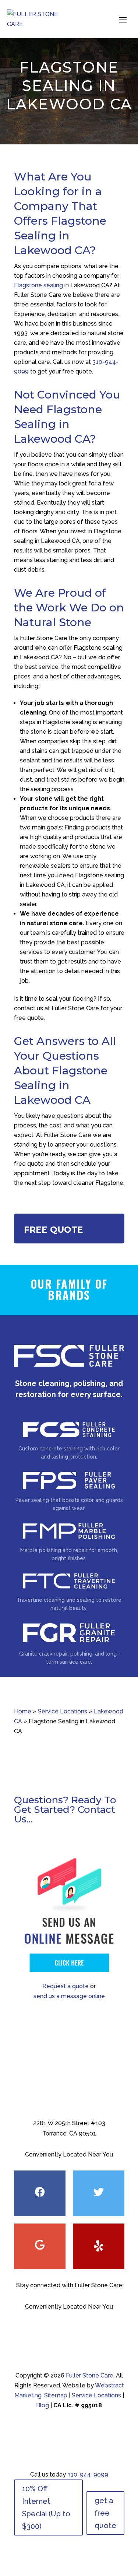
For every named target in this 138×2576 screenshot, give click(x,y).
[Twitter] (99, 2193)
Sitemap (56, 2395)
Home (23, 1711)
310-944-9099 (88, 2475)
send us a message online (69, 1996)
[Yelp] (99, 2246)
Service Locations (63, 1711)
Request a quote (66, 1986)
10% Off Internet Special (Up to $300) (46, 2507)
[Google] (40, 2246)
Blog (43, 2405)
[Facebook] (40, 2193)
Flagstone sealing (38, 285)
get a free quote (105, 2513)
